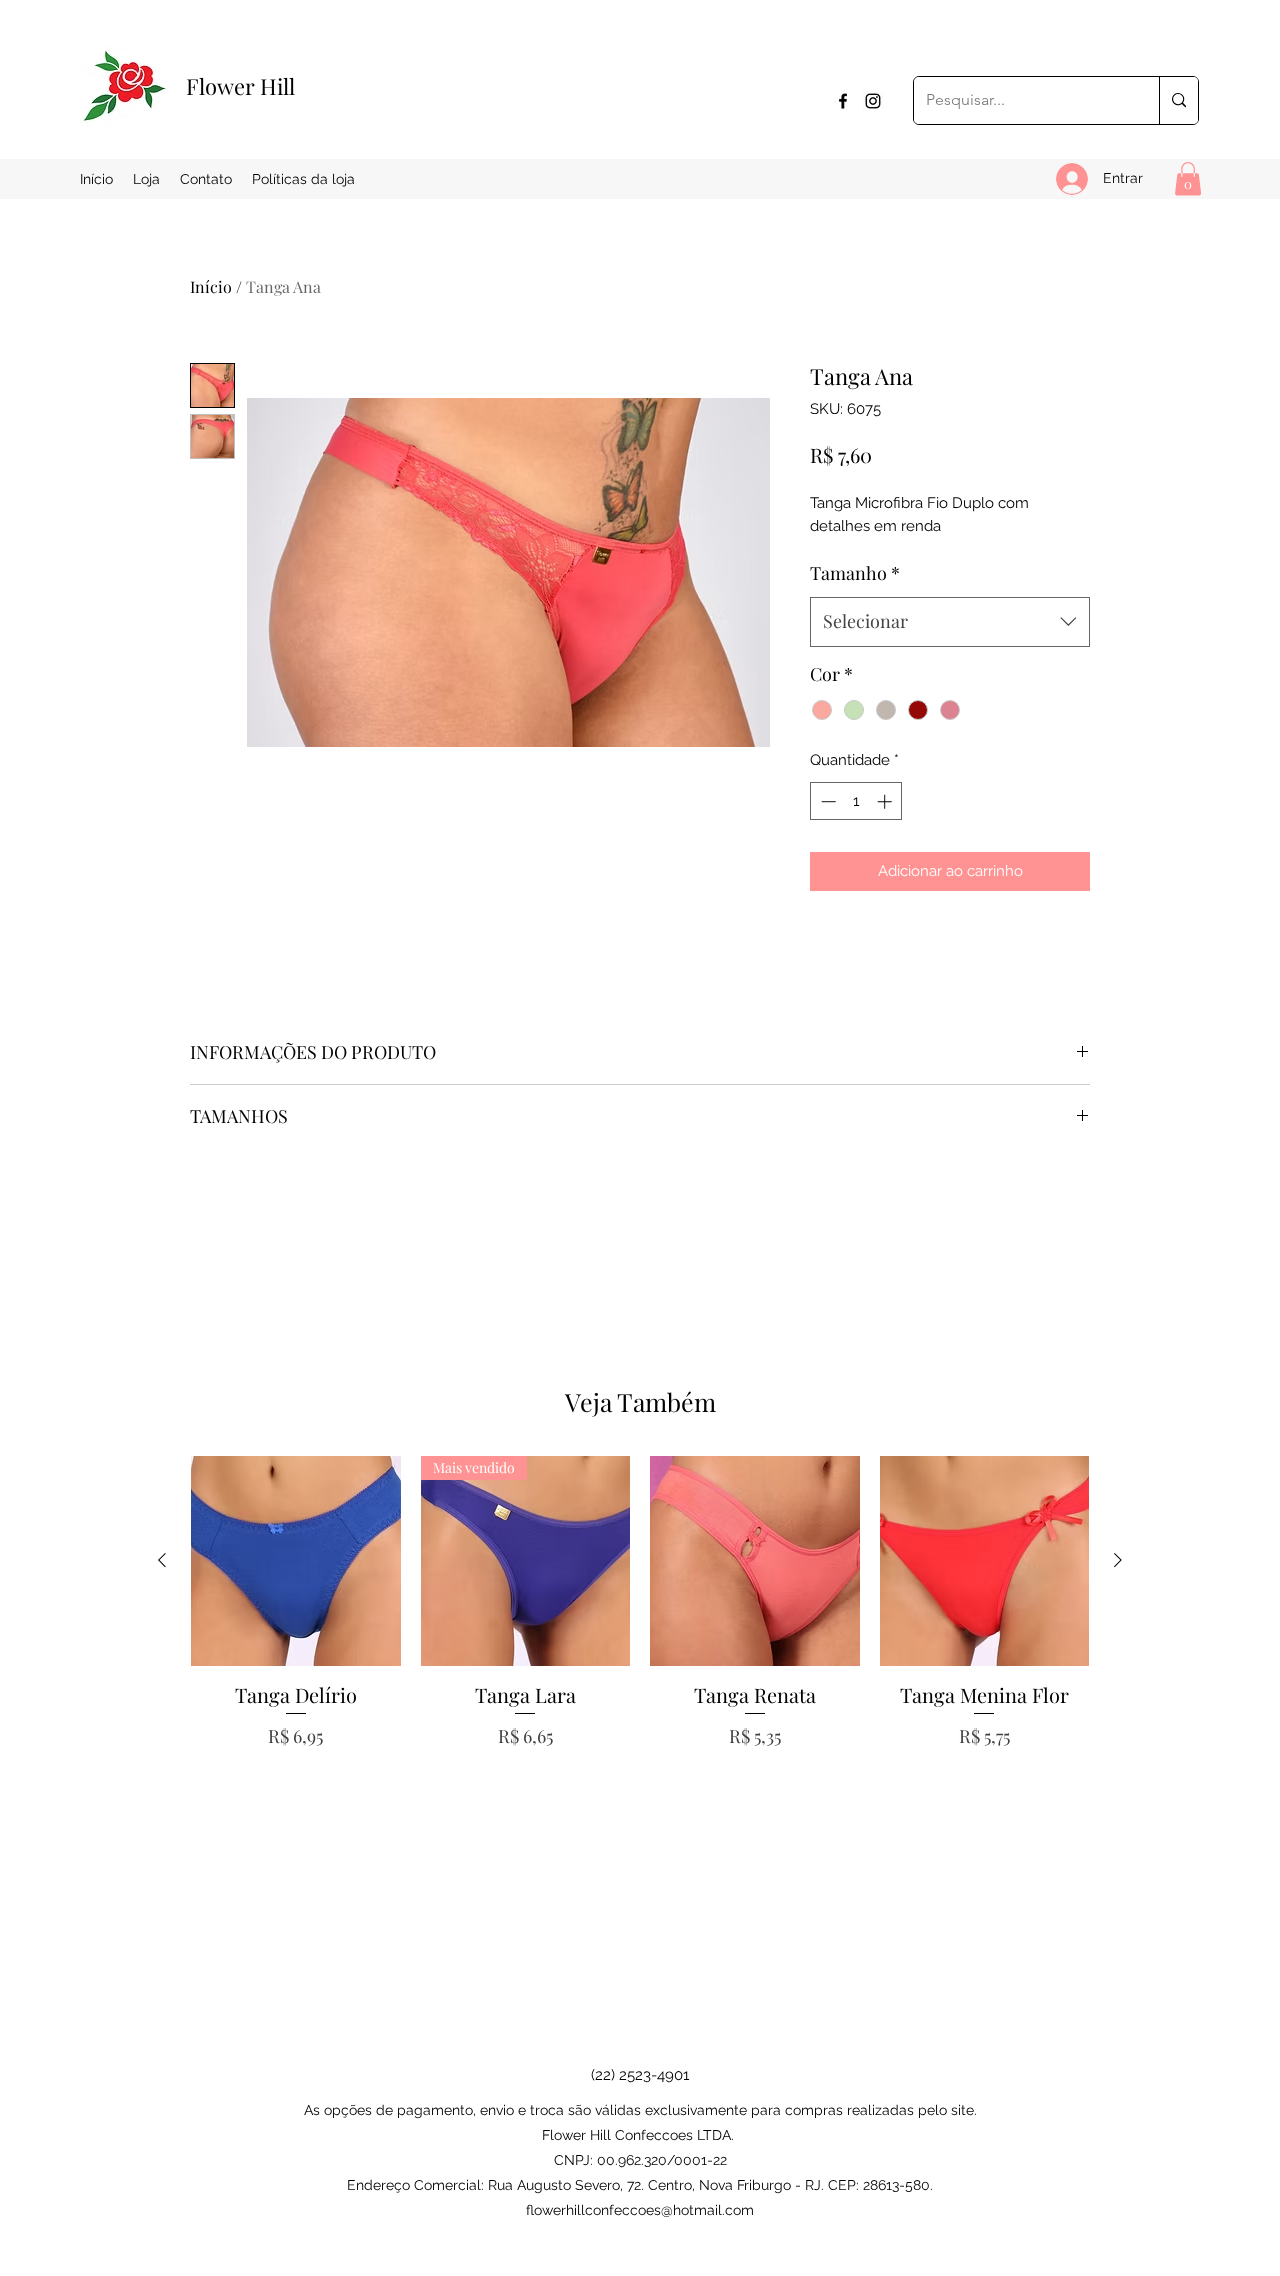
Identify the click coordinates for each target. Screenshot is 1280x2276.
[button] (1188, 178)
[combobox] (950, 622)
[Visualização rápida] (296, 1561)
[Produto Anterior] (162, 1560)
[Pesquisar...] (1178, 100)
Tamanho (855, 573)
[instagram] (873, 101)
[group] (640, 1641)
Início (211, 286)
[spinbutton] (856, 801)
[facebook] (843, 101)
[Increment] (886, 801)
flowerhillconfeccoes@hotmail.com (640, 2210)
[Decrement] (826, 801)
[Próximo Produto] (1118, 1560)
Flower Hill (240, 86)
